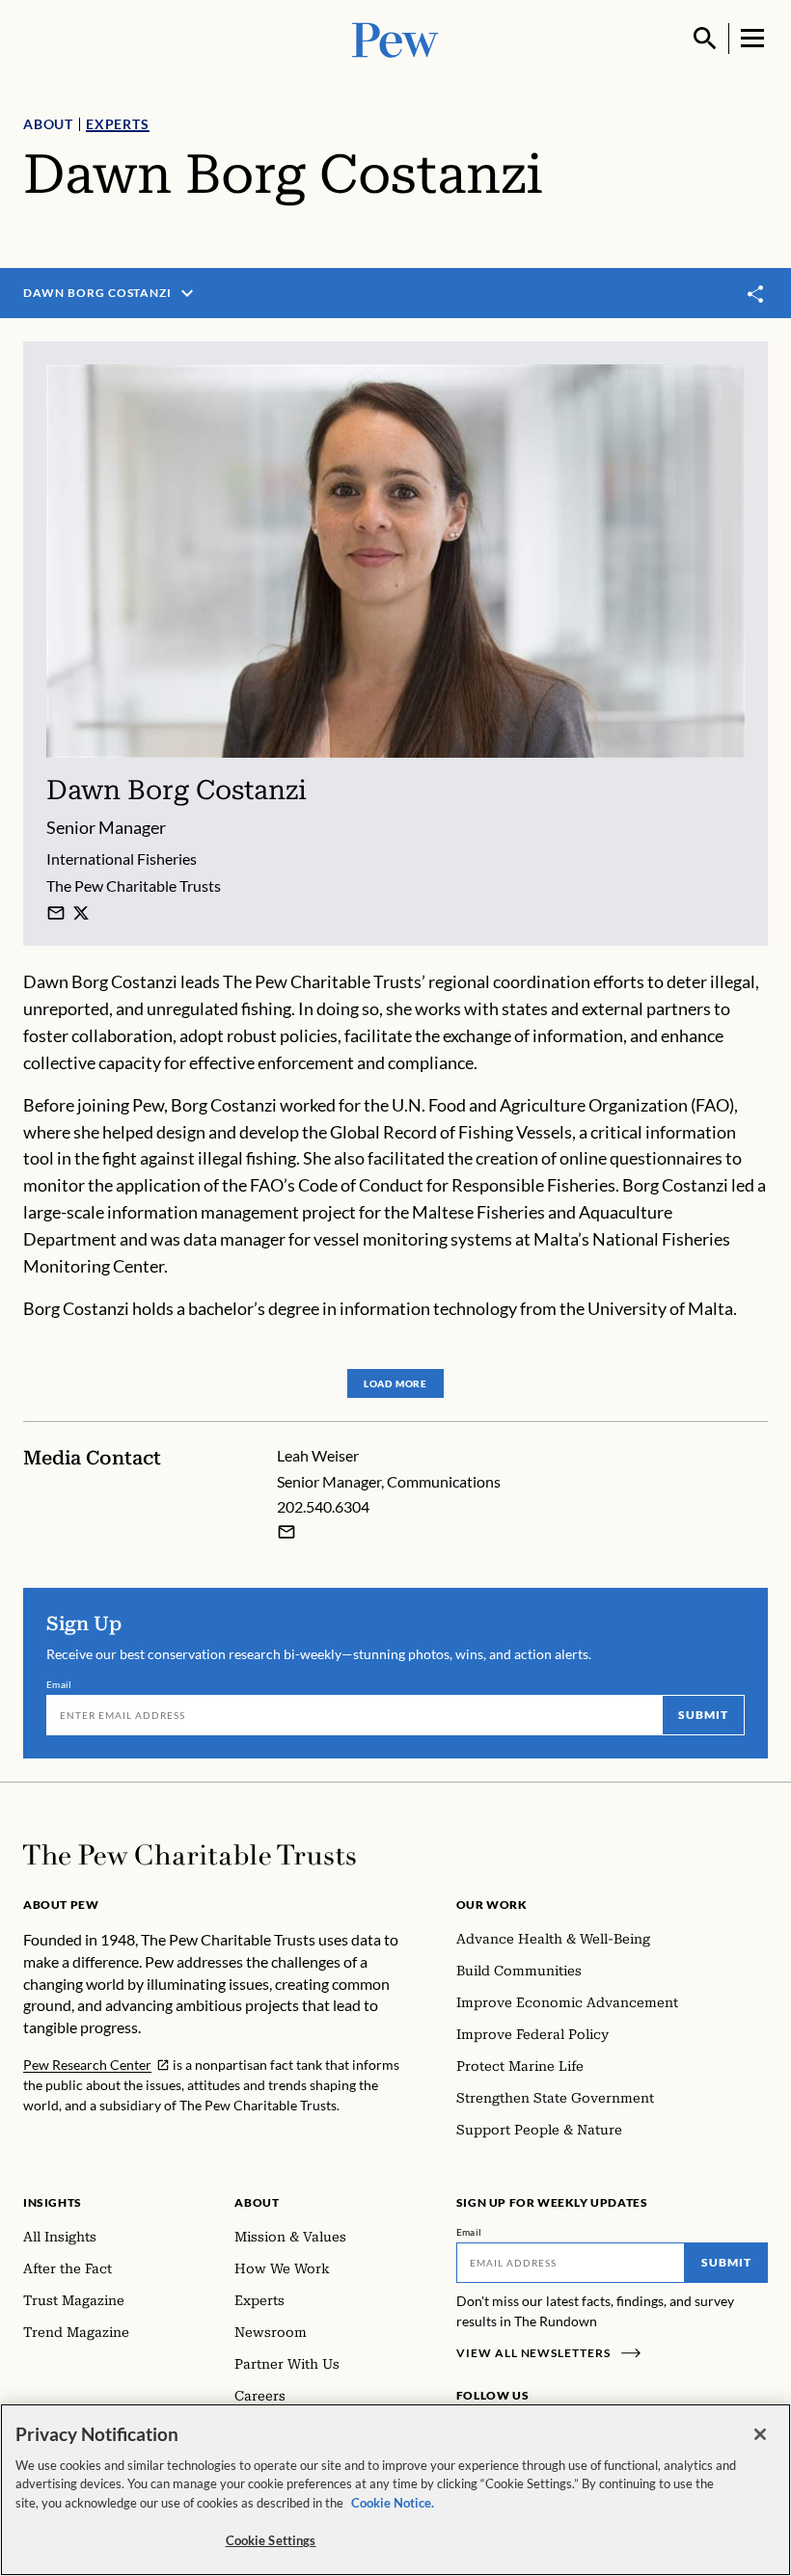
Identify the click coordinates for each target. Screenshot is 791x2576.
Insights (53, 2202)
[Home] (190, 1855)
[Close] (760, 2434)
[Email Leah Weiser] (286, 1532)
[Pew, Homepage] (395, 38)
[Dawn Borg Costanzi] (56, 913)
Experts (118, 124)
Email (59, 1684)
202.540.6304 (323, 1506)
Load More (395, 1383)
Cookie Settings (271, 2540)
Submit (703, 1715)
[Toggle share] (756, 294)
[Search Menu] (705, 39)
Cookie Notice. (393, 2503)
